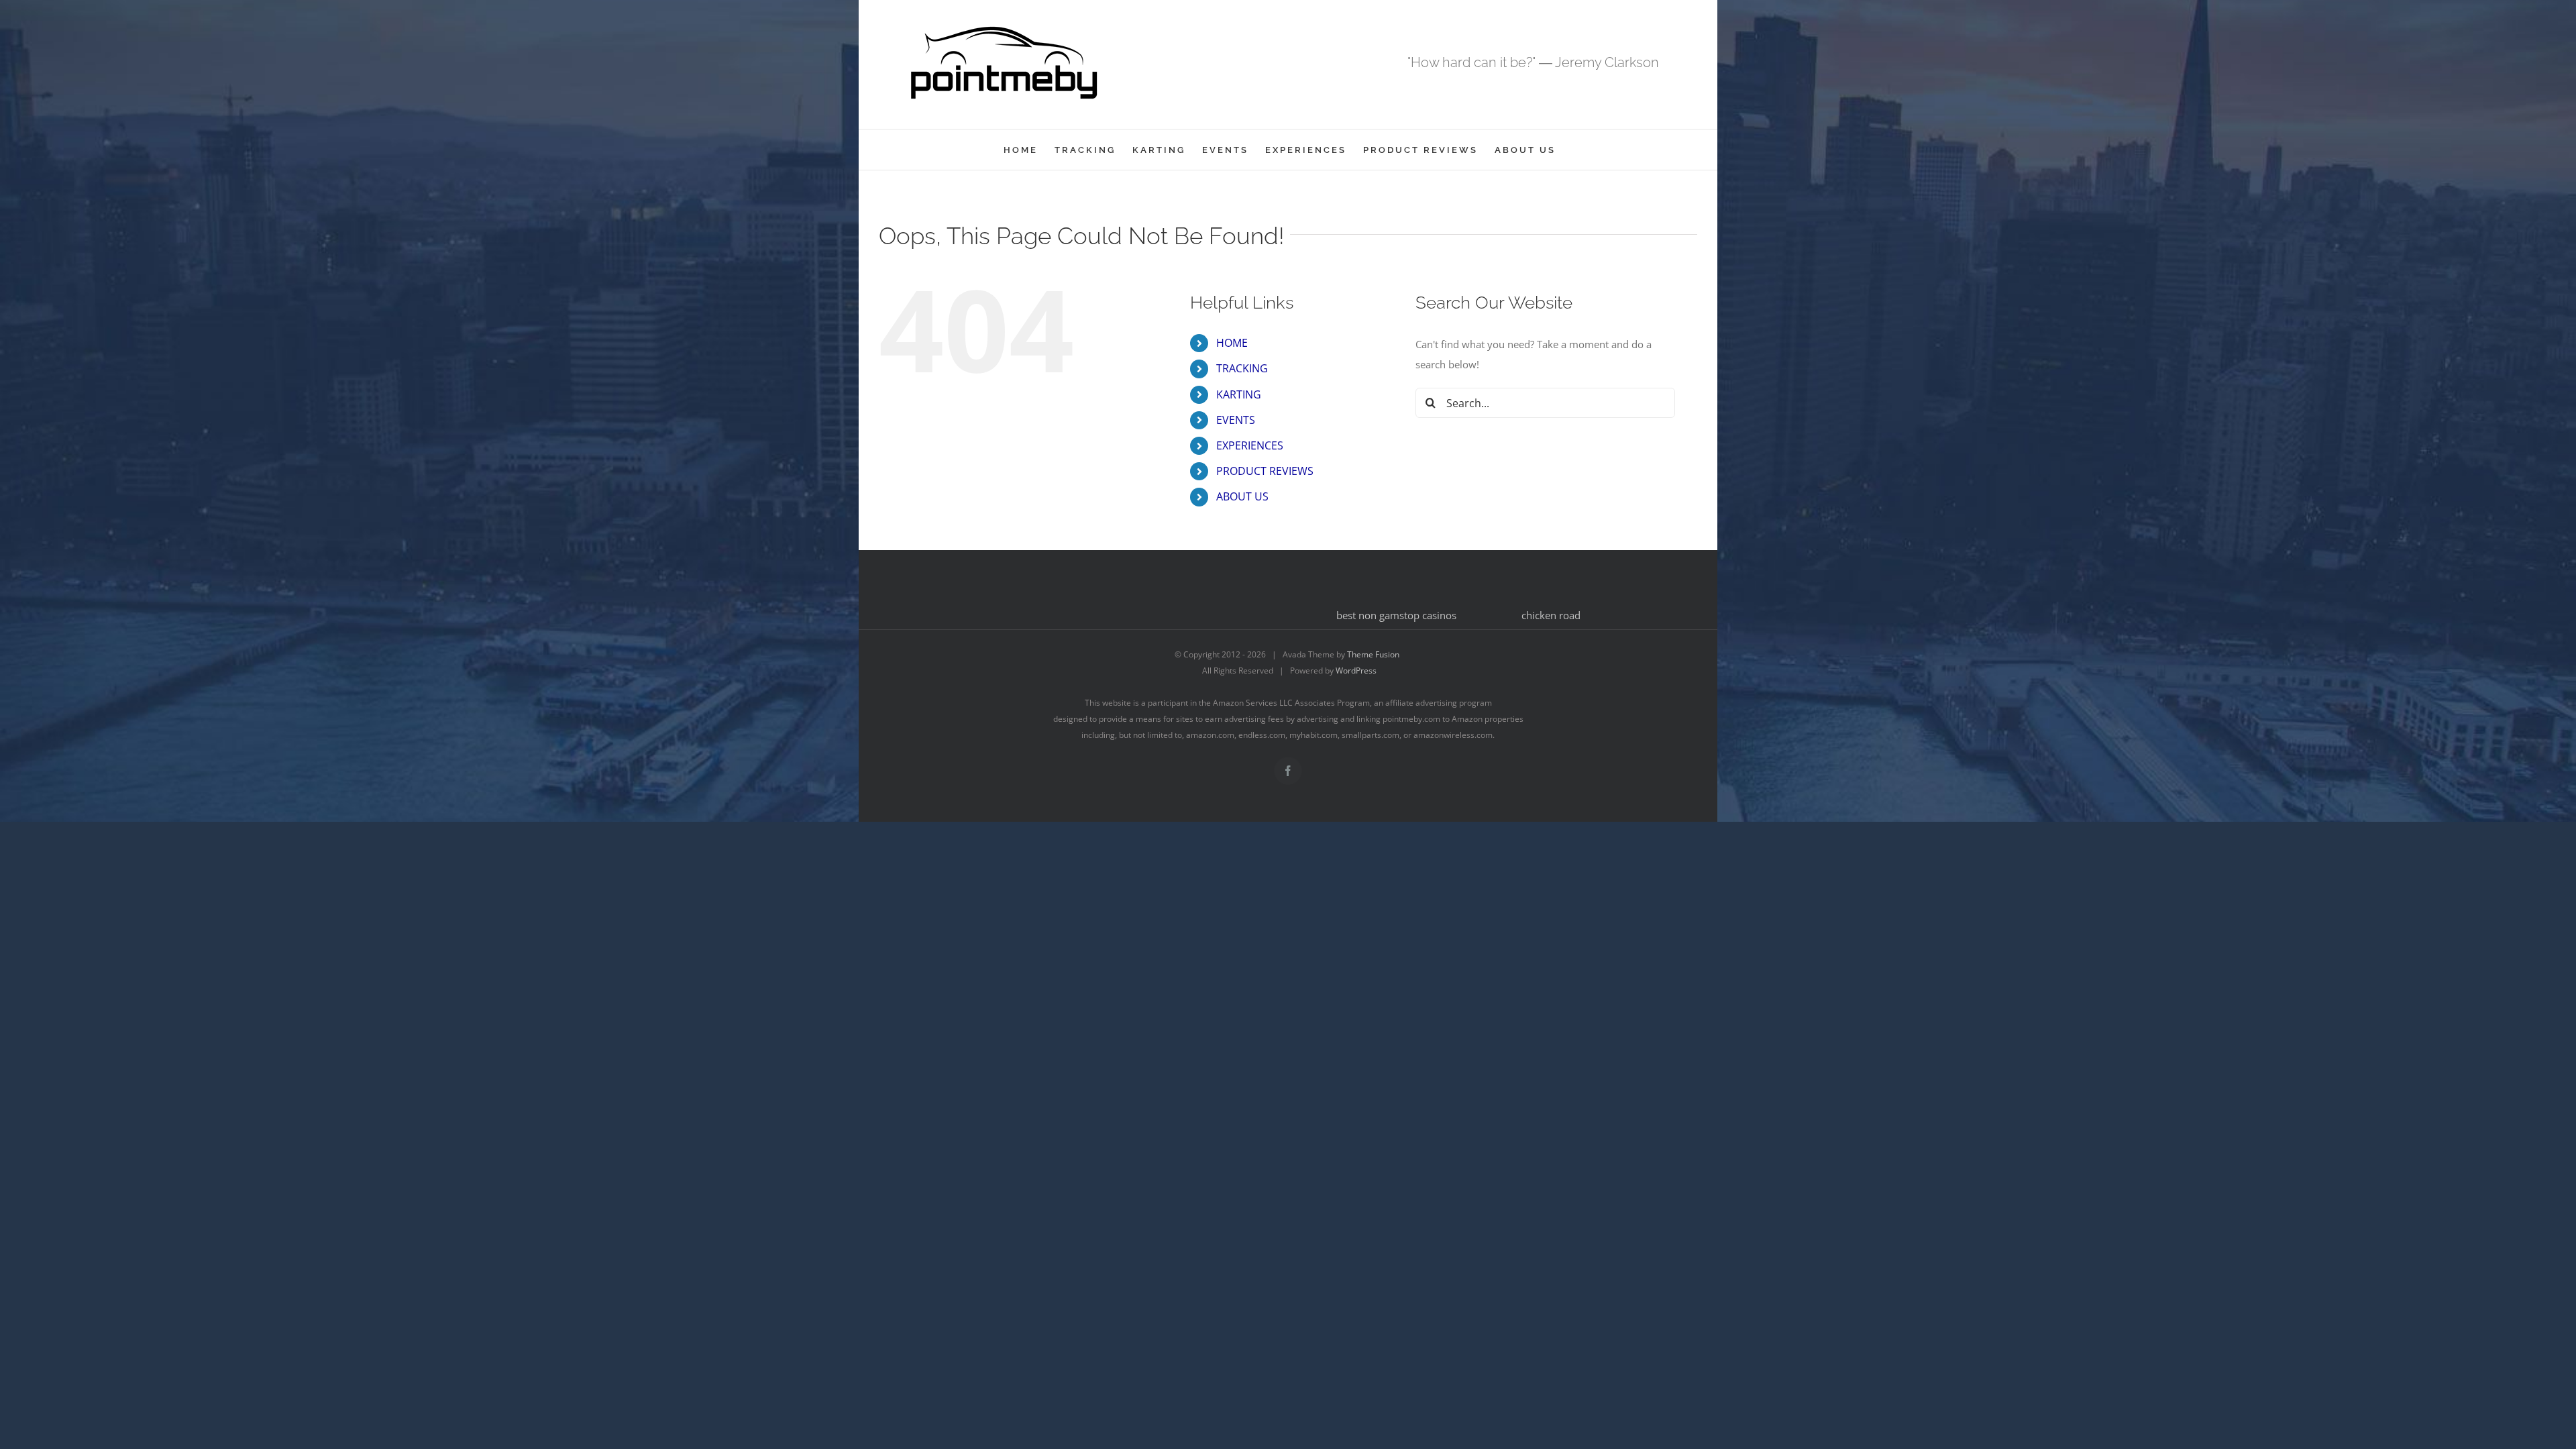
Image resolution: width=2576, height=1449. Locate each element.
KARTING (1239, 394)
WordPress (1356, 670)
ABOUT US (1242, 496)
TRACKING (1242, 368)
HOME (1232, 343)
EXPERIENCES (1250, 445)
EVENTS (1236, 420)
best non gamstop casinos (1396, 615)
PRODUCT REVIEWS (1265, 471)
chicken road (1551, 615)
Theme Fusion (1373, 654)
